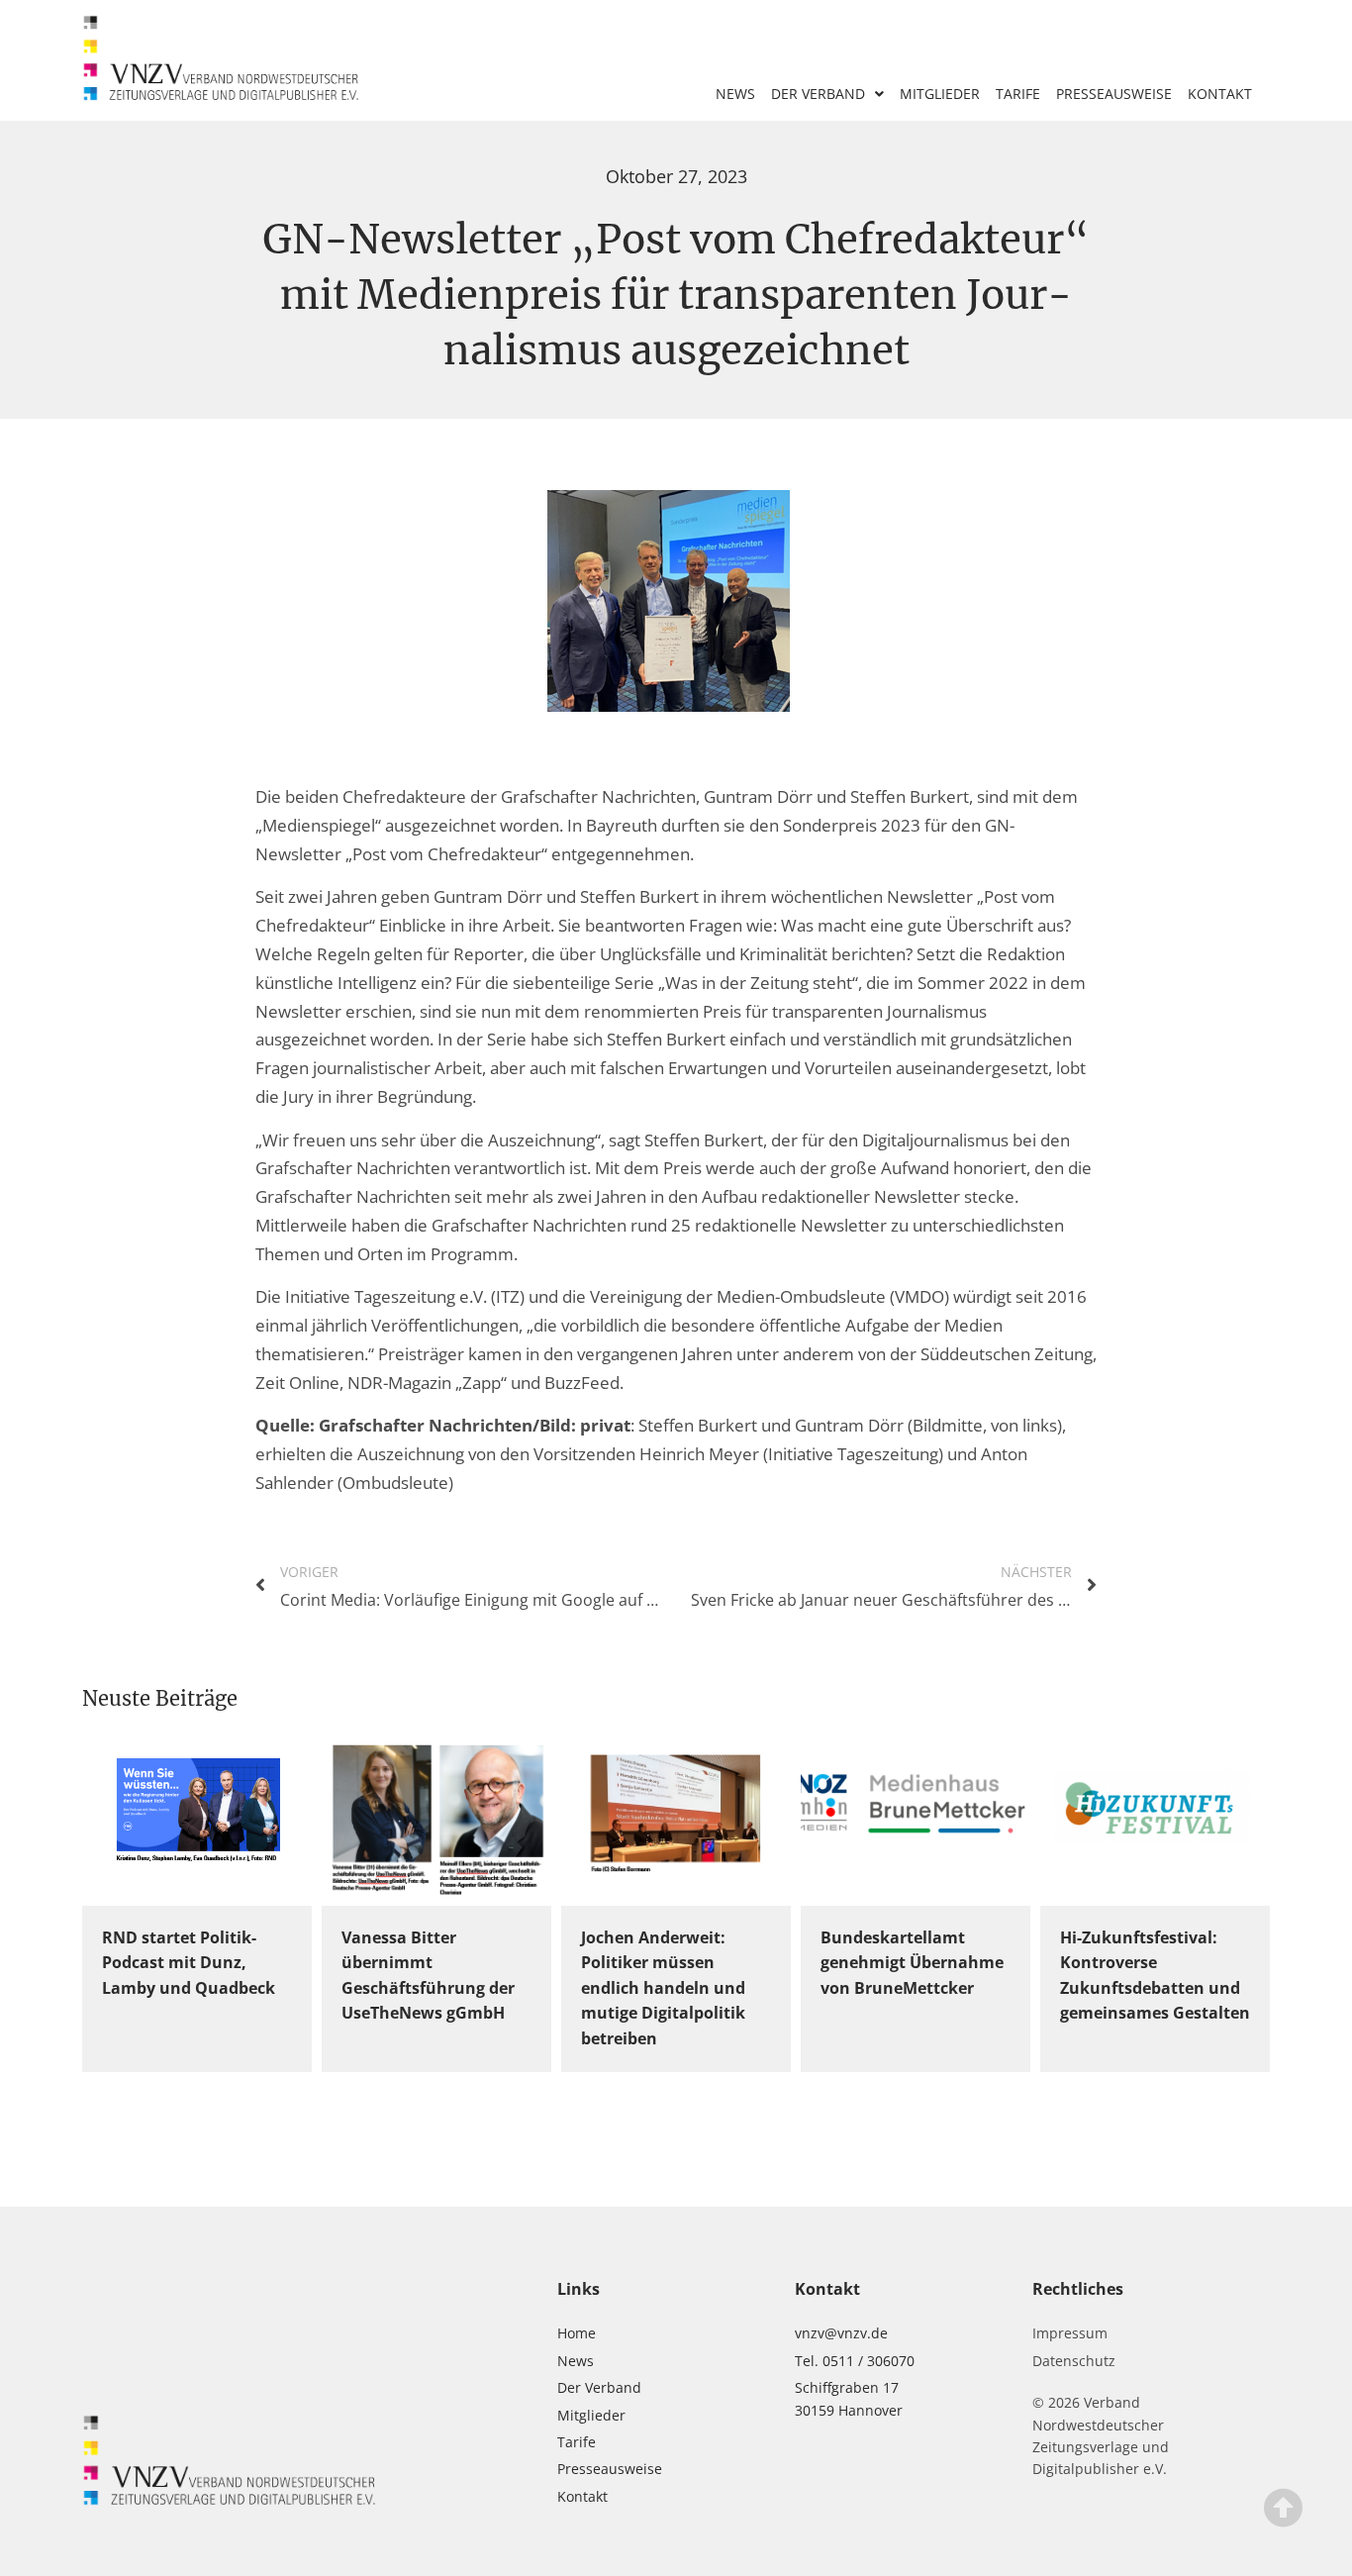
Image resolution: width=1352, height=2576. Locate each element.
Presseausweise (1114, 94)
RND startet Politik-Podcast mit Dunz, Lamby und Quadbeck (189, 1963)
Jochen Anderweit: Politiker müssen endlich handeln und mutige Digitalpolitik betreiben (663, 1988)
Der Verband (818, 94)
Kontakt (1220, 94)
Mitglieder (940, 94)
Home (577, 2333)
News (735, 94)
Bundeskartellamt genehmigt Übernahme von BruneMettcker (912, 1963)
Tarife (1018, 94)
